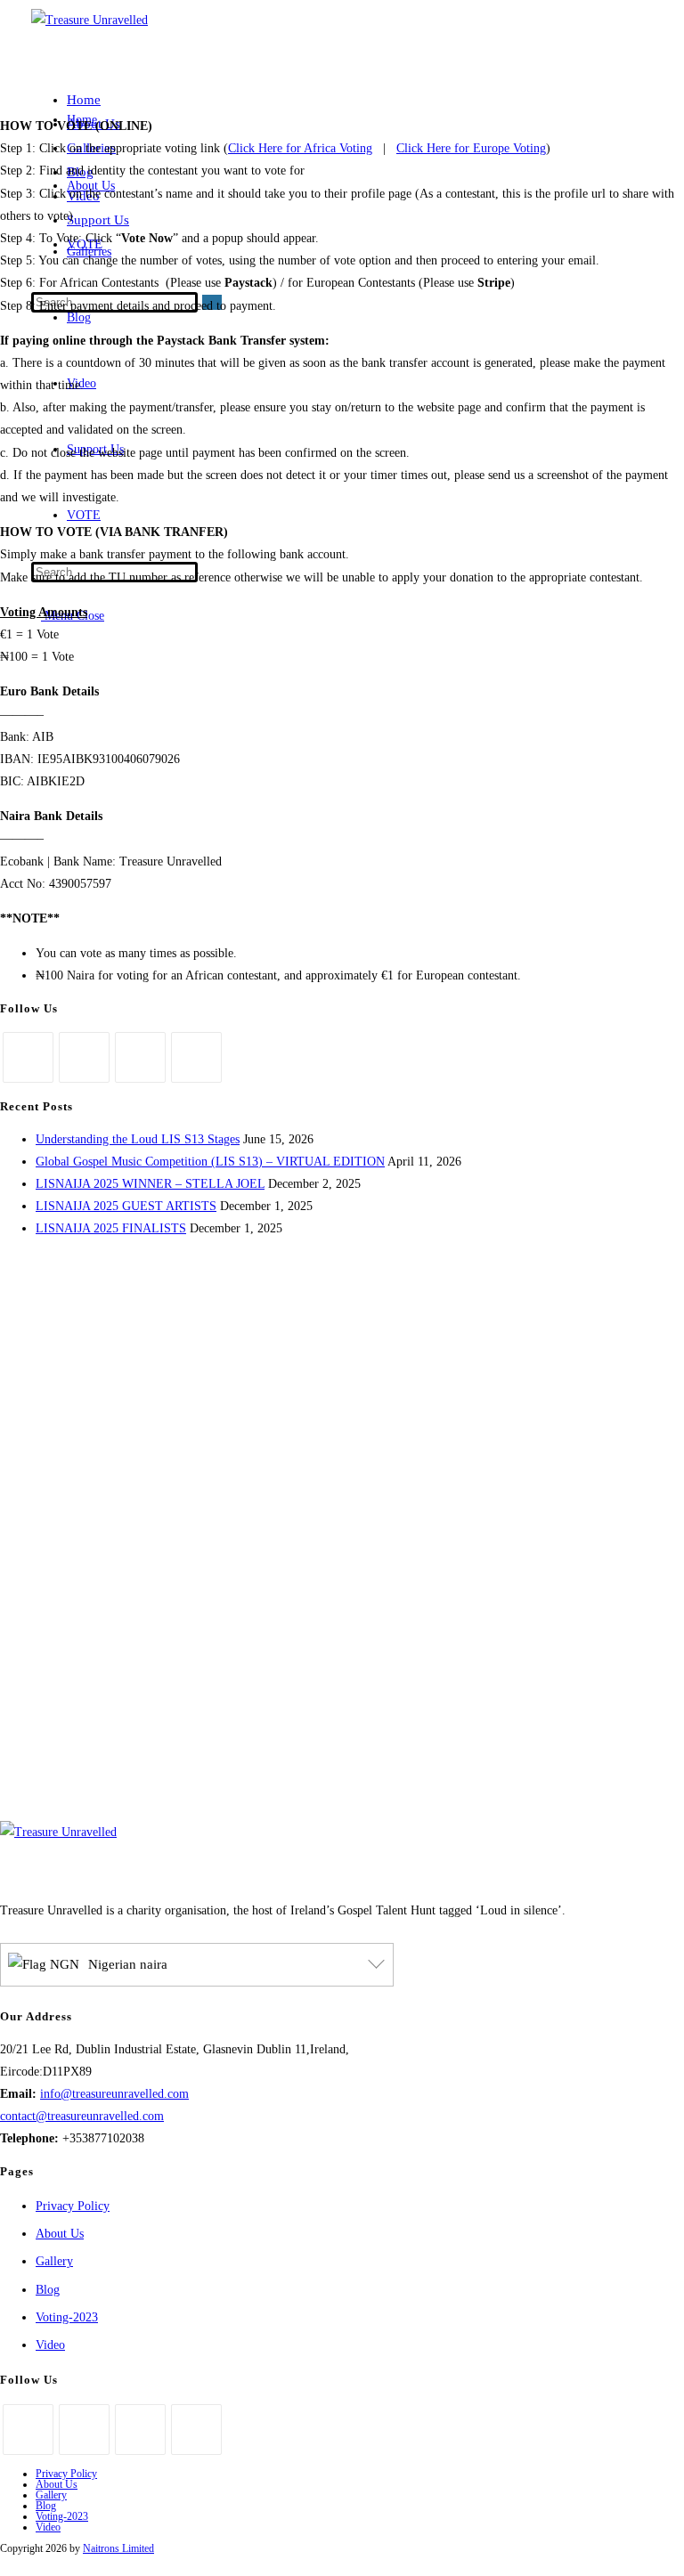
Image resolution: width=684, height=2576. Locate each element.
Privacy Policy (73, 2206)
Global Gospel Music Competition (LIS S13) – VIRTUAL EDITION (210, 1162)
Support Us (98, 220)
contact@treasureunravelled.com (82, 2116)
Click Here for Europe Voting (471, 148)
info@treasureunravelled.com (114, 2094)
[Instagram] (140, 1057)
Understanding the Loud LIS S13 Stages (138, 1139)
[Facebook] (84, 1057)
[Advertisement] (342, 1652)
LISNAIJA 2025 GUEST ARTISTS (126, 1206)
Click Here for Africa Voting (300, 148)
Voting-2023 (67, 2317)
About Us (60, 2234)
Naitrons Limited (118, 2548)
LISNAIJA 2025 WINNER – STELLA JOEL (150, 1184)
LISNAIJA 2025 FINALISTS (111, 1228)
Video (50, 2345)
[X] (28, 1057)
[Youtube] (196, 1057)
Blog (48, 2290)
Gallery (54, 2261)
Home (84, 100)
